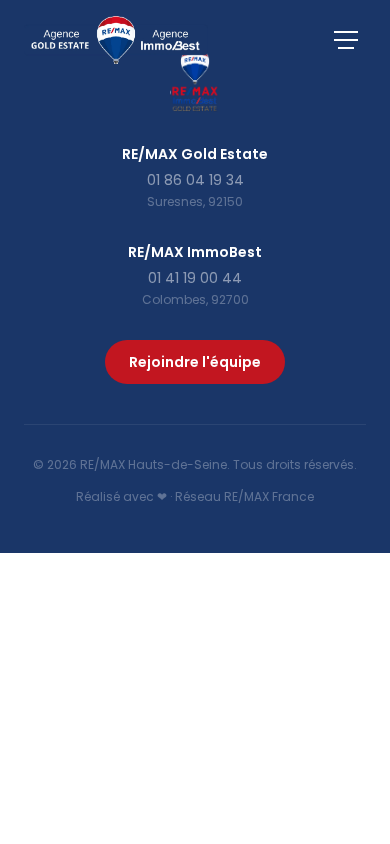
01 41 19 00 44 (195, 278)
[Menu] (346, 40)
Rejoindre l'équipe (195, 362)
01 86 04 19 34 (195, 180)
